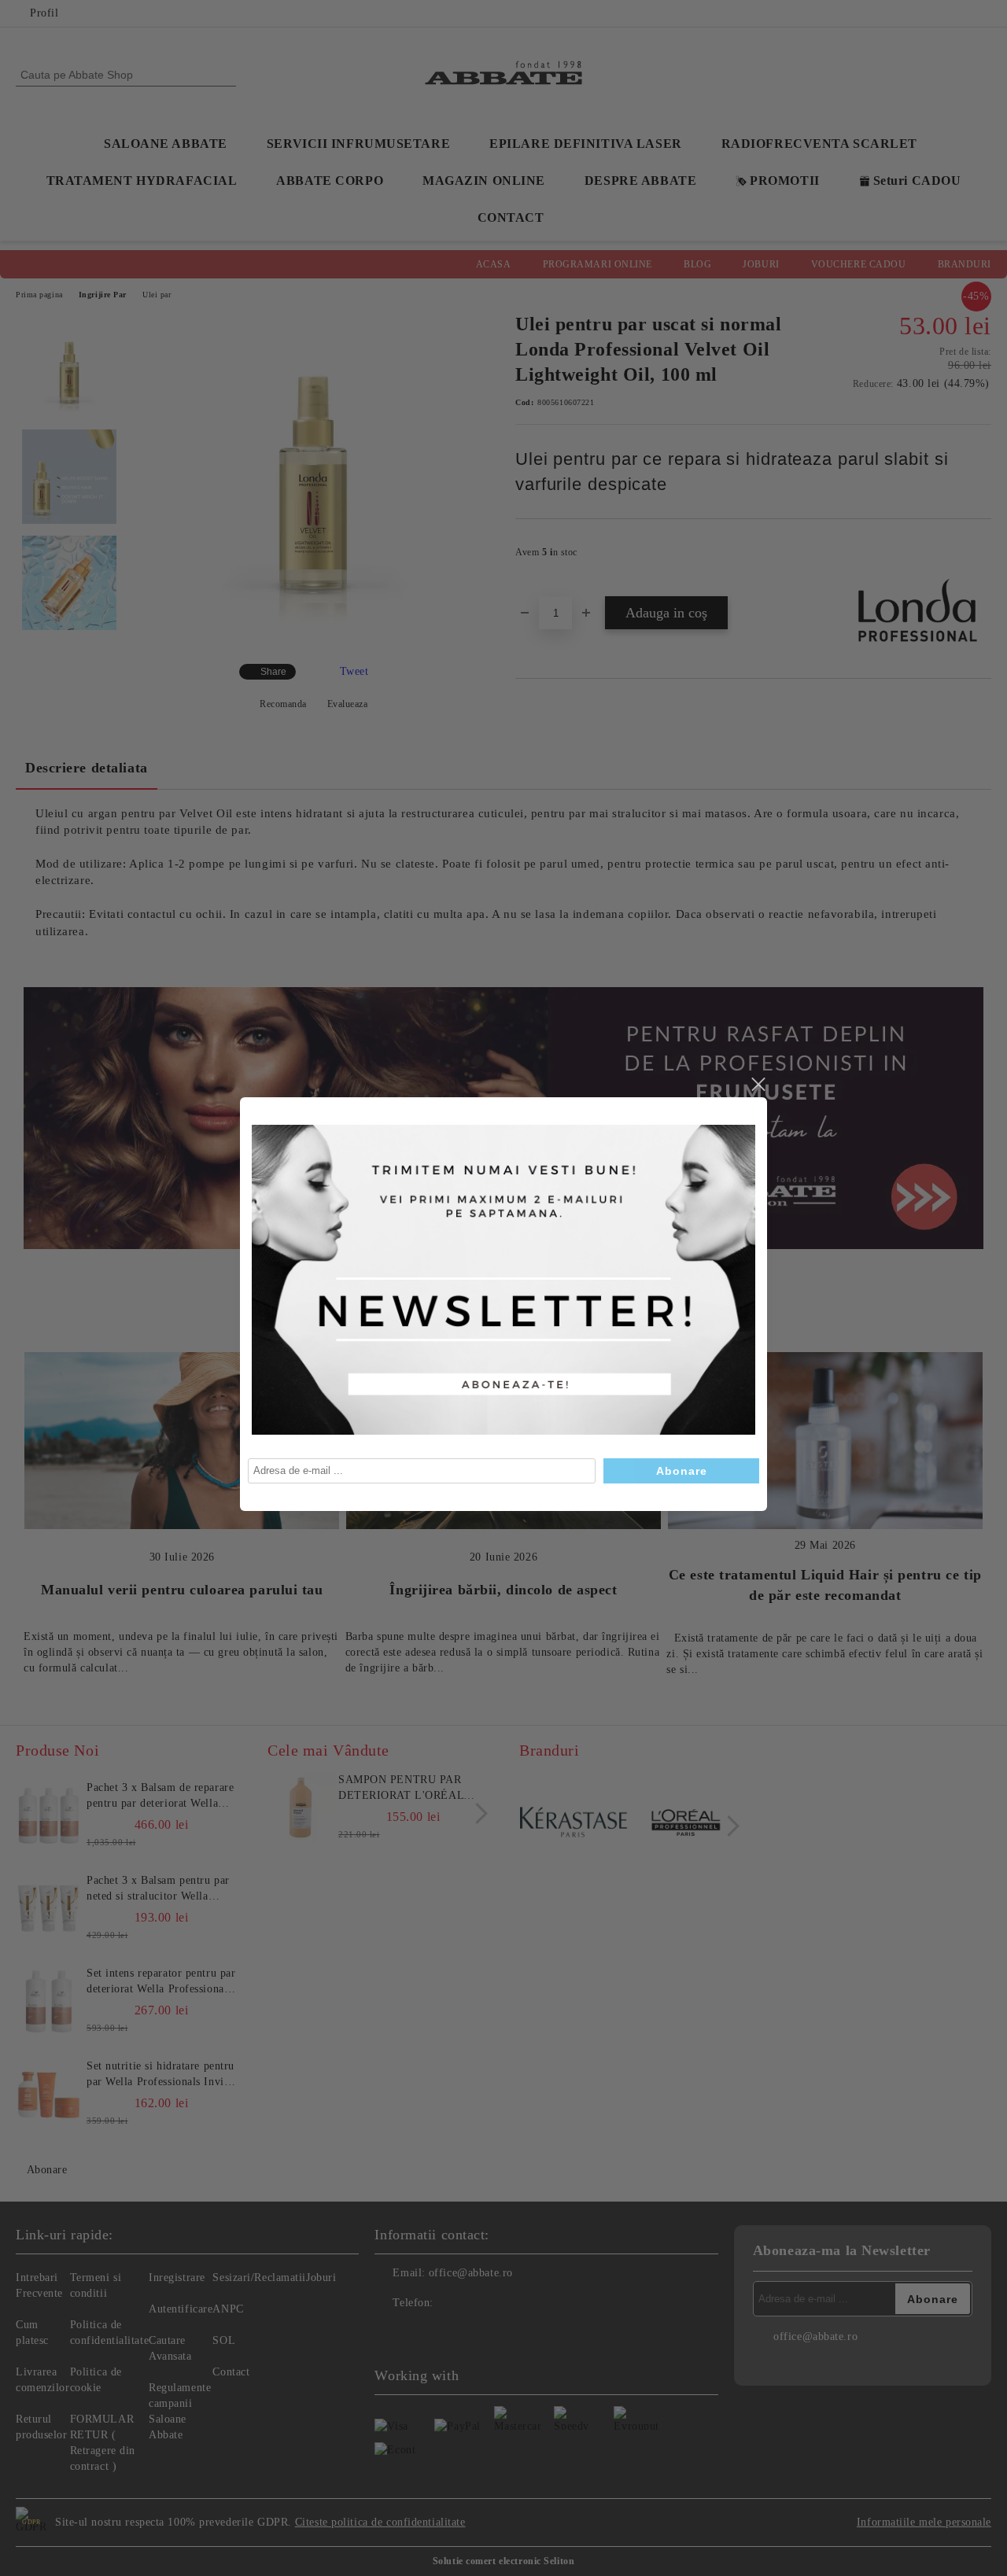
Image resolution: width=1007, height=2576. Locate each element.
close (758, 1085)
